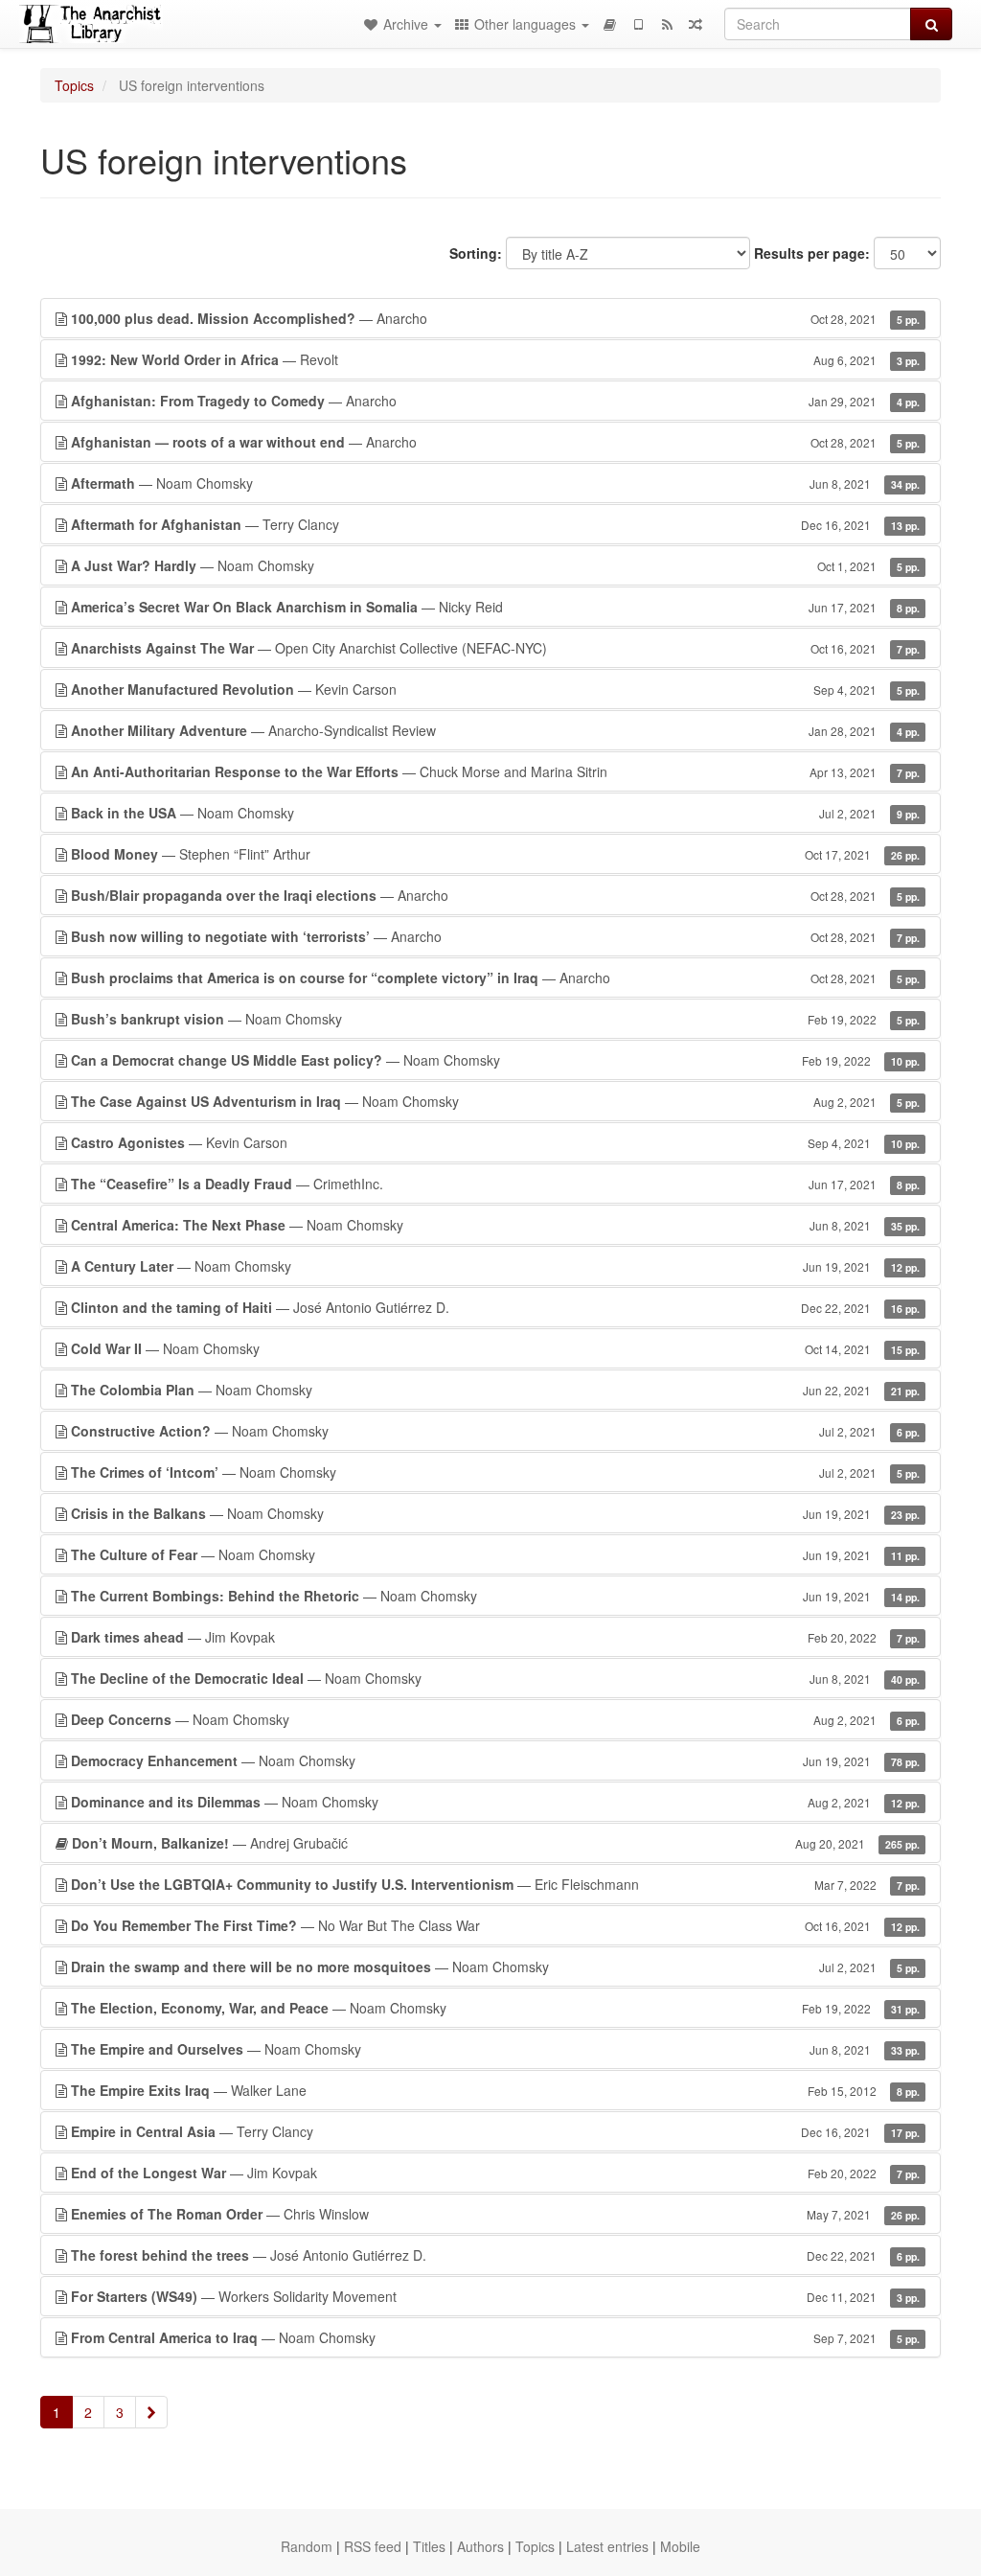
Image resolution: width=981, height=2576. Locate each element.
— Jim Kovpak (495, 1637)
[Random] (696, 24)
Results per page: (812, 253)
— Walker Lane (495, 2090)
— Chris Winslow (495, 2214)
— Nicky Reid (495, 607)
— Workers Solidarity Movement (495, 2296)
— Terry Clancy (495, 524)
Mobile (680, 2546)
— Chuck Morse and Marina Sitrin (495, 771)
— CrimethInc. (495, 1184)
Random (307, 2546)
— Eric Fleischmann (495, 1884)
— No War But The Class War (495, 1925)
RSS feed (373, 2546)
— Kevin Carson (495, 689)
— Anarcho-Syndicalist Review (495, 730)
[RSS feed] (667, 24)
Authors (480, 2546)
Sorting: (476, 253)
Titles (429, 2546)
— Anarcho (495, 318)
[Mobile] (638, 24)
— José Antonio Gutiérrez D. (495, 1307)
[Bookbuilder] (609, 24)
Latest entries (607, 2546)
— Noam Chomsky (495, 483)
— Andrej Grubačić (496, 1843)
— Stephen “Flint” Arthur (495, 854)
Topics (74, 85)
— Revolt (495, 359)
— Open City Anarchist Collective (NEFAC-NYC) (495, 648)
